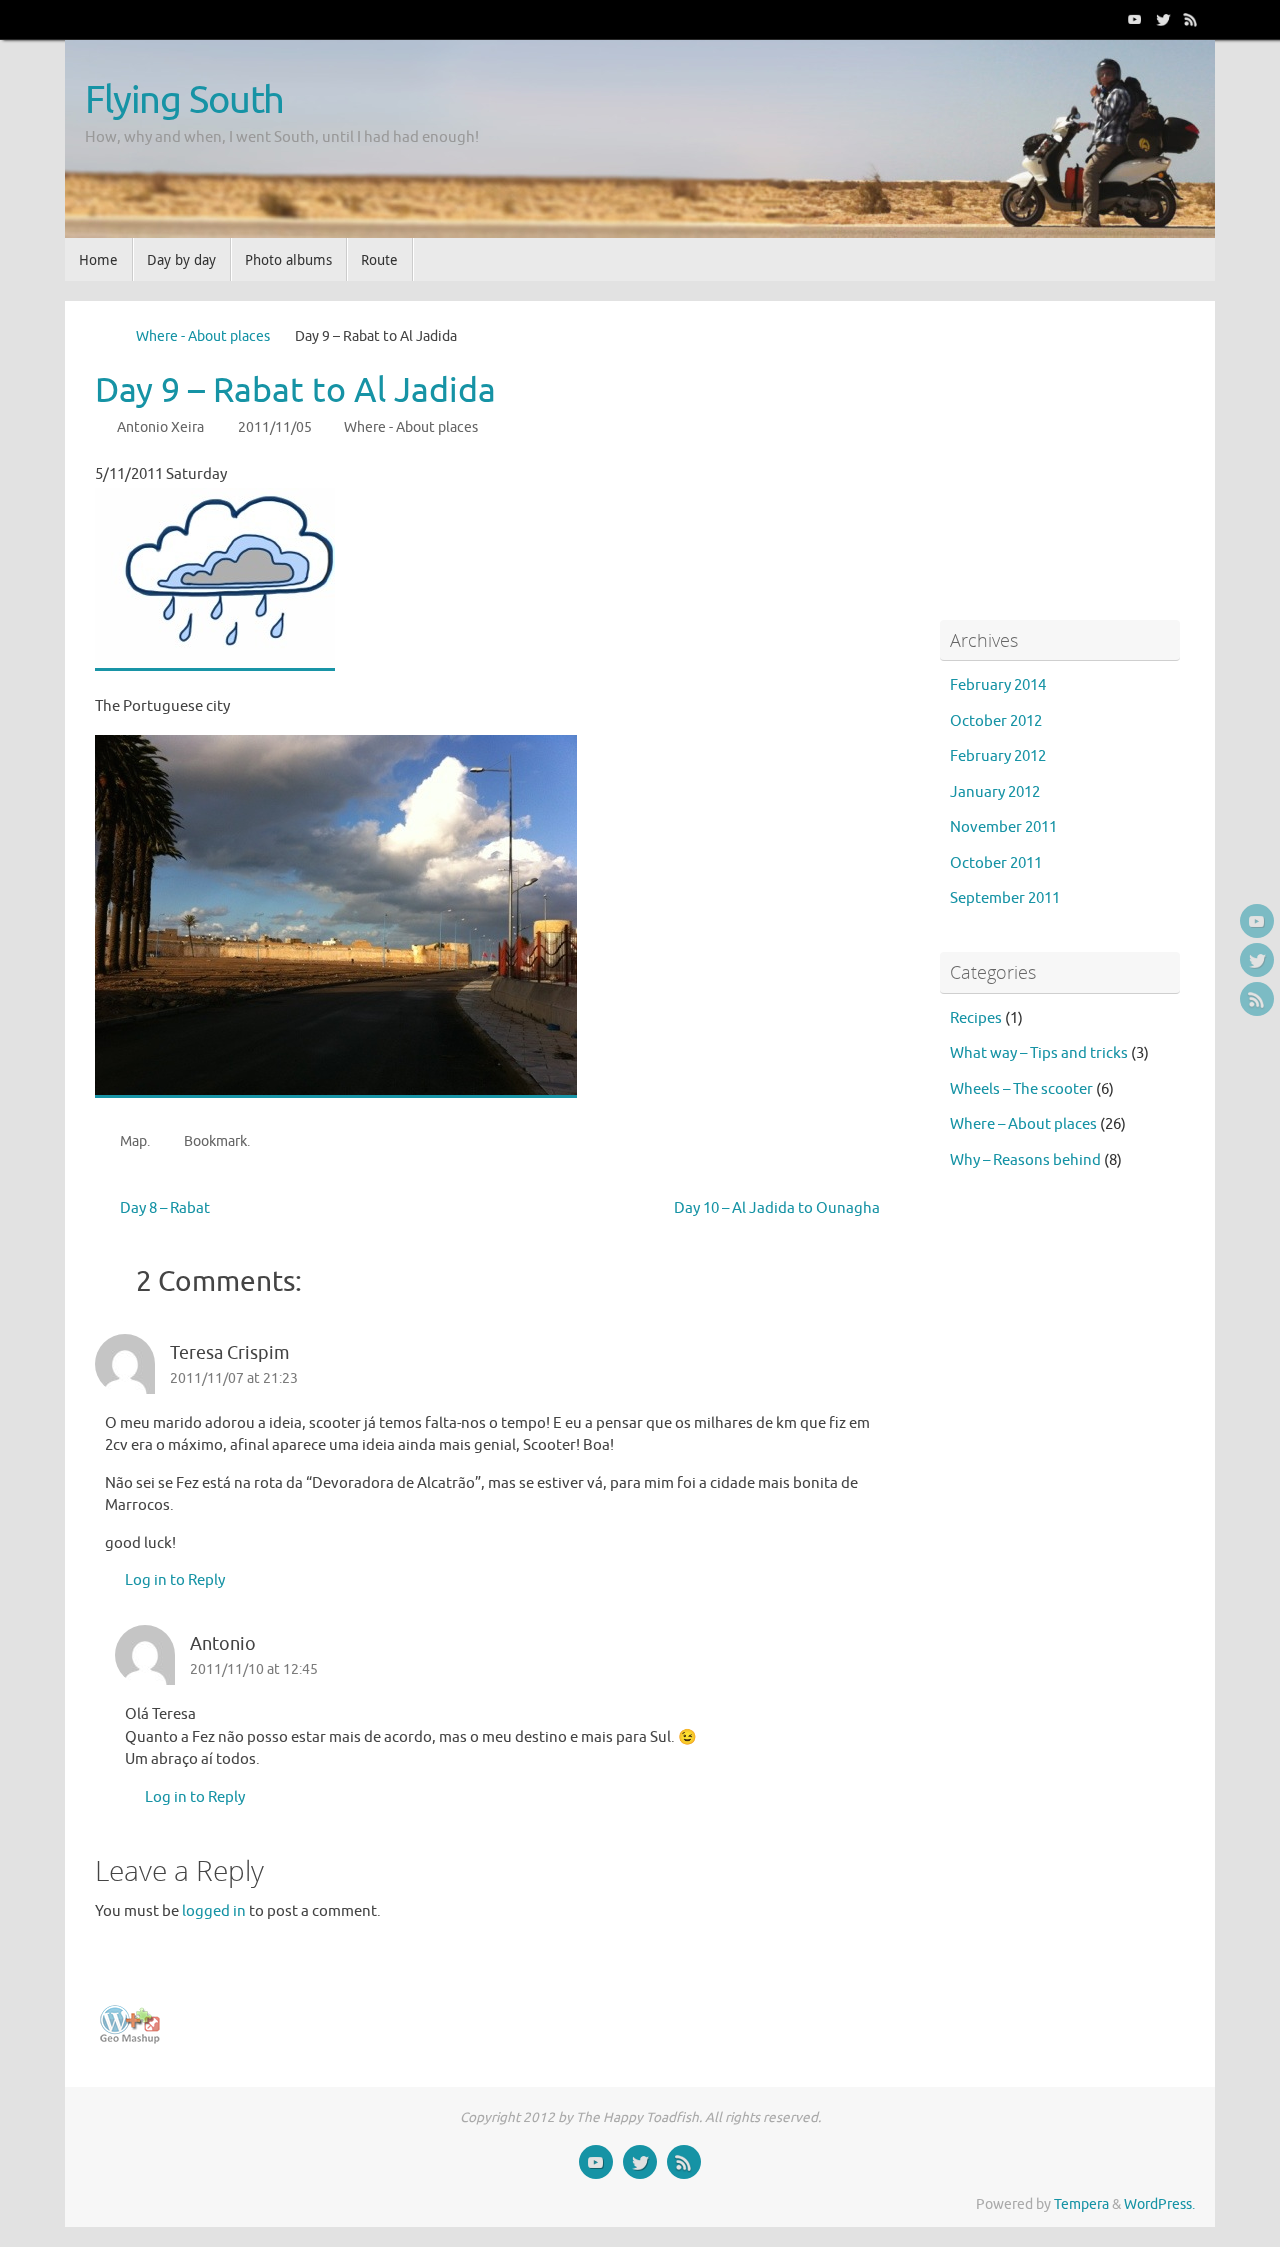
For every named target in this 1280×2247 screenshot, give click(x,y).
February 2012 (998, 756)
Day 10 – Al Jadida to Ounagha (778, 1208)
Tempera (1081, 2204)
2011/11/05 (275, 427)
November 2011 (1003, 827)
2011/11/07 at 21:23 (234, 1378)
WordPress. (1159, 2204)
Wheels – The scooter (1021, 1089)
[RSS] (1191, 19)
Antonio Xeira (160, 427)
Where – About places (1023, 1124)
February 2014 (998, 685)
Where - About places (203, 336)
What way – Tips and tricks (1039, 1053)
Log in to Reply (175, 1580)
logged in (214, 1911)
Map (133, 1141)
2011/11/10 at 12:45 (254, 1669)
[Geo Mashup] (130, 2039)
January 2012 (995, 792)
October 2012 (996, 721)
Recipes (976, 1018)
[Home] (104, 336)
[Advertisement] (1065, 456)
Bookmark (215, 1141)
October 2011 (996, 863)
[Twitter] (1163, 19)
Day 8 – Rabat (163, 1208)
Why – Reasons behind (1025, 1160)
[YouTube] (1135, 19)
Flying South (184, 101)
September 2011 (1005, 898)
